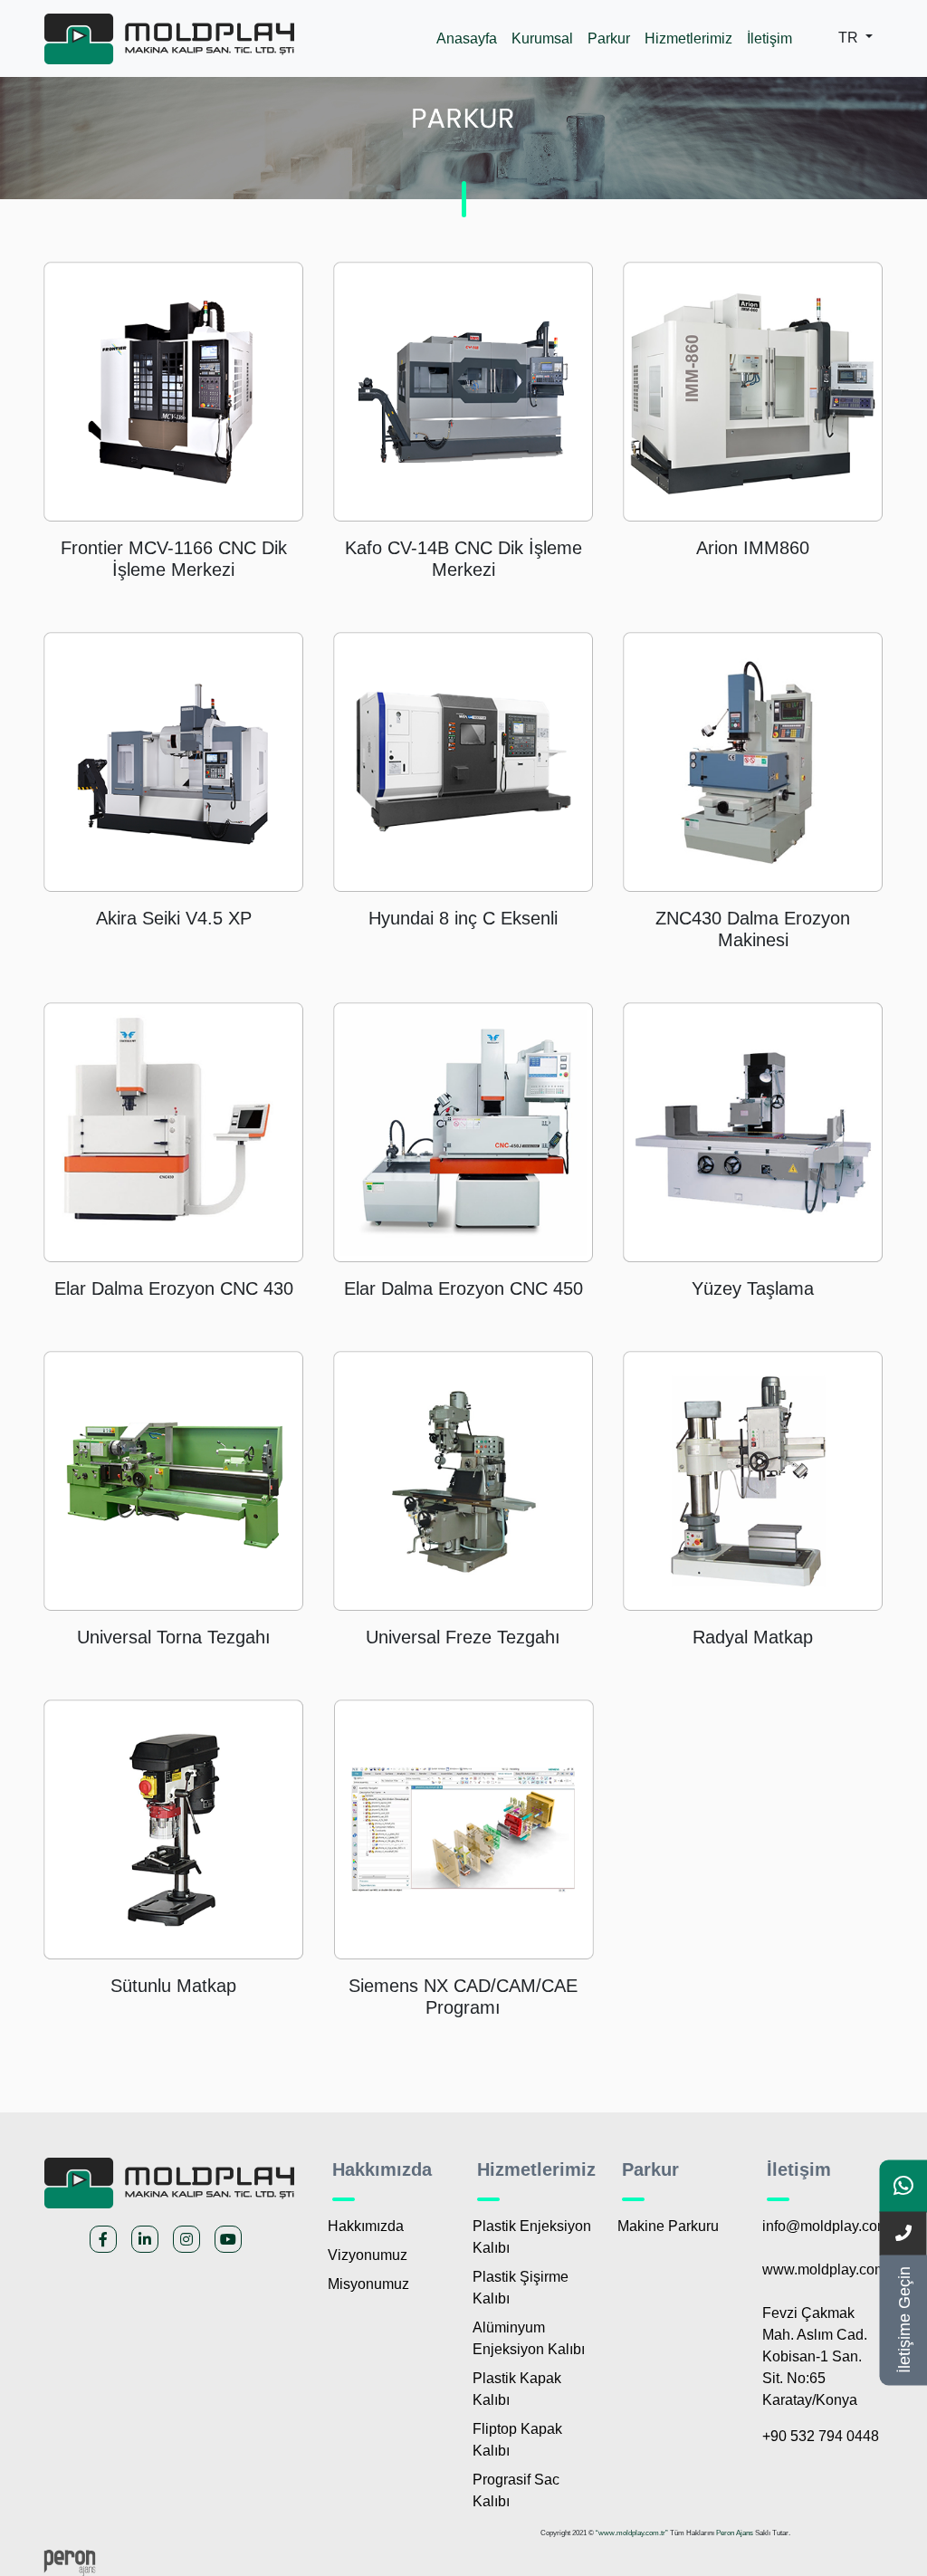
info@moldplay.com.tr (831, 2226)
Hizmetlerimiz (688, 38)
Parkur (609, 38)
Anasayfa (467, 38)
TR (850, 38)
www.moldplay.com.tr (830, 2270)
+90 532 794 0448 (821, 2436)
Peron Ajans (735, 2533)
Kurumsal (542, 38)
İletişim (769, 38)
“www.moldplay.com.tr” (632, 2533)
